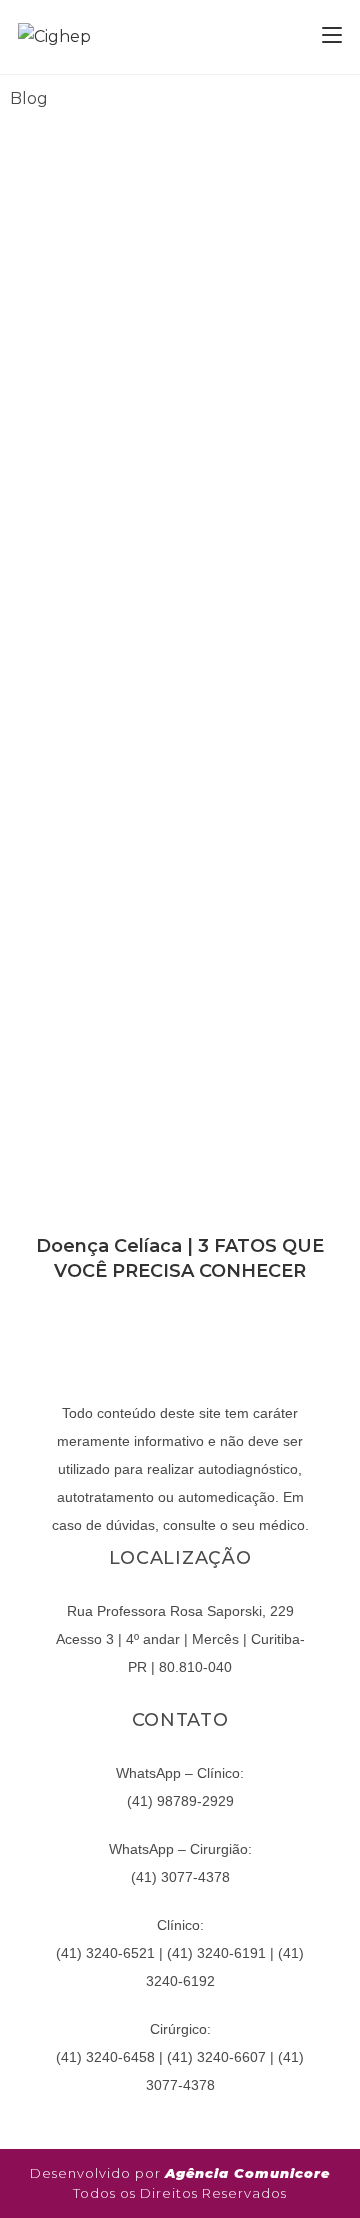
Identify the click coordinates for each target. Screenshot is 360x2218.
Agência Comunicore (247, 2173)
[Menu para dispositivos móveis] (332, 36)
